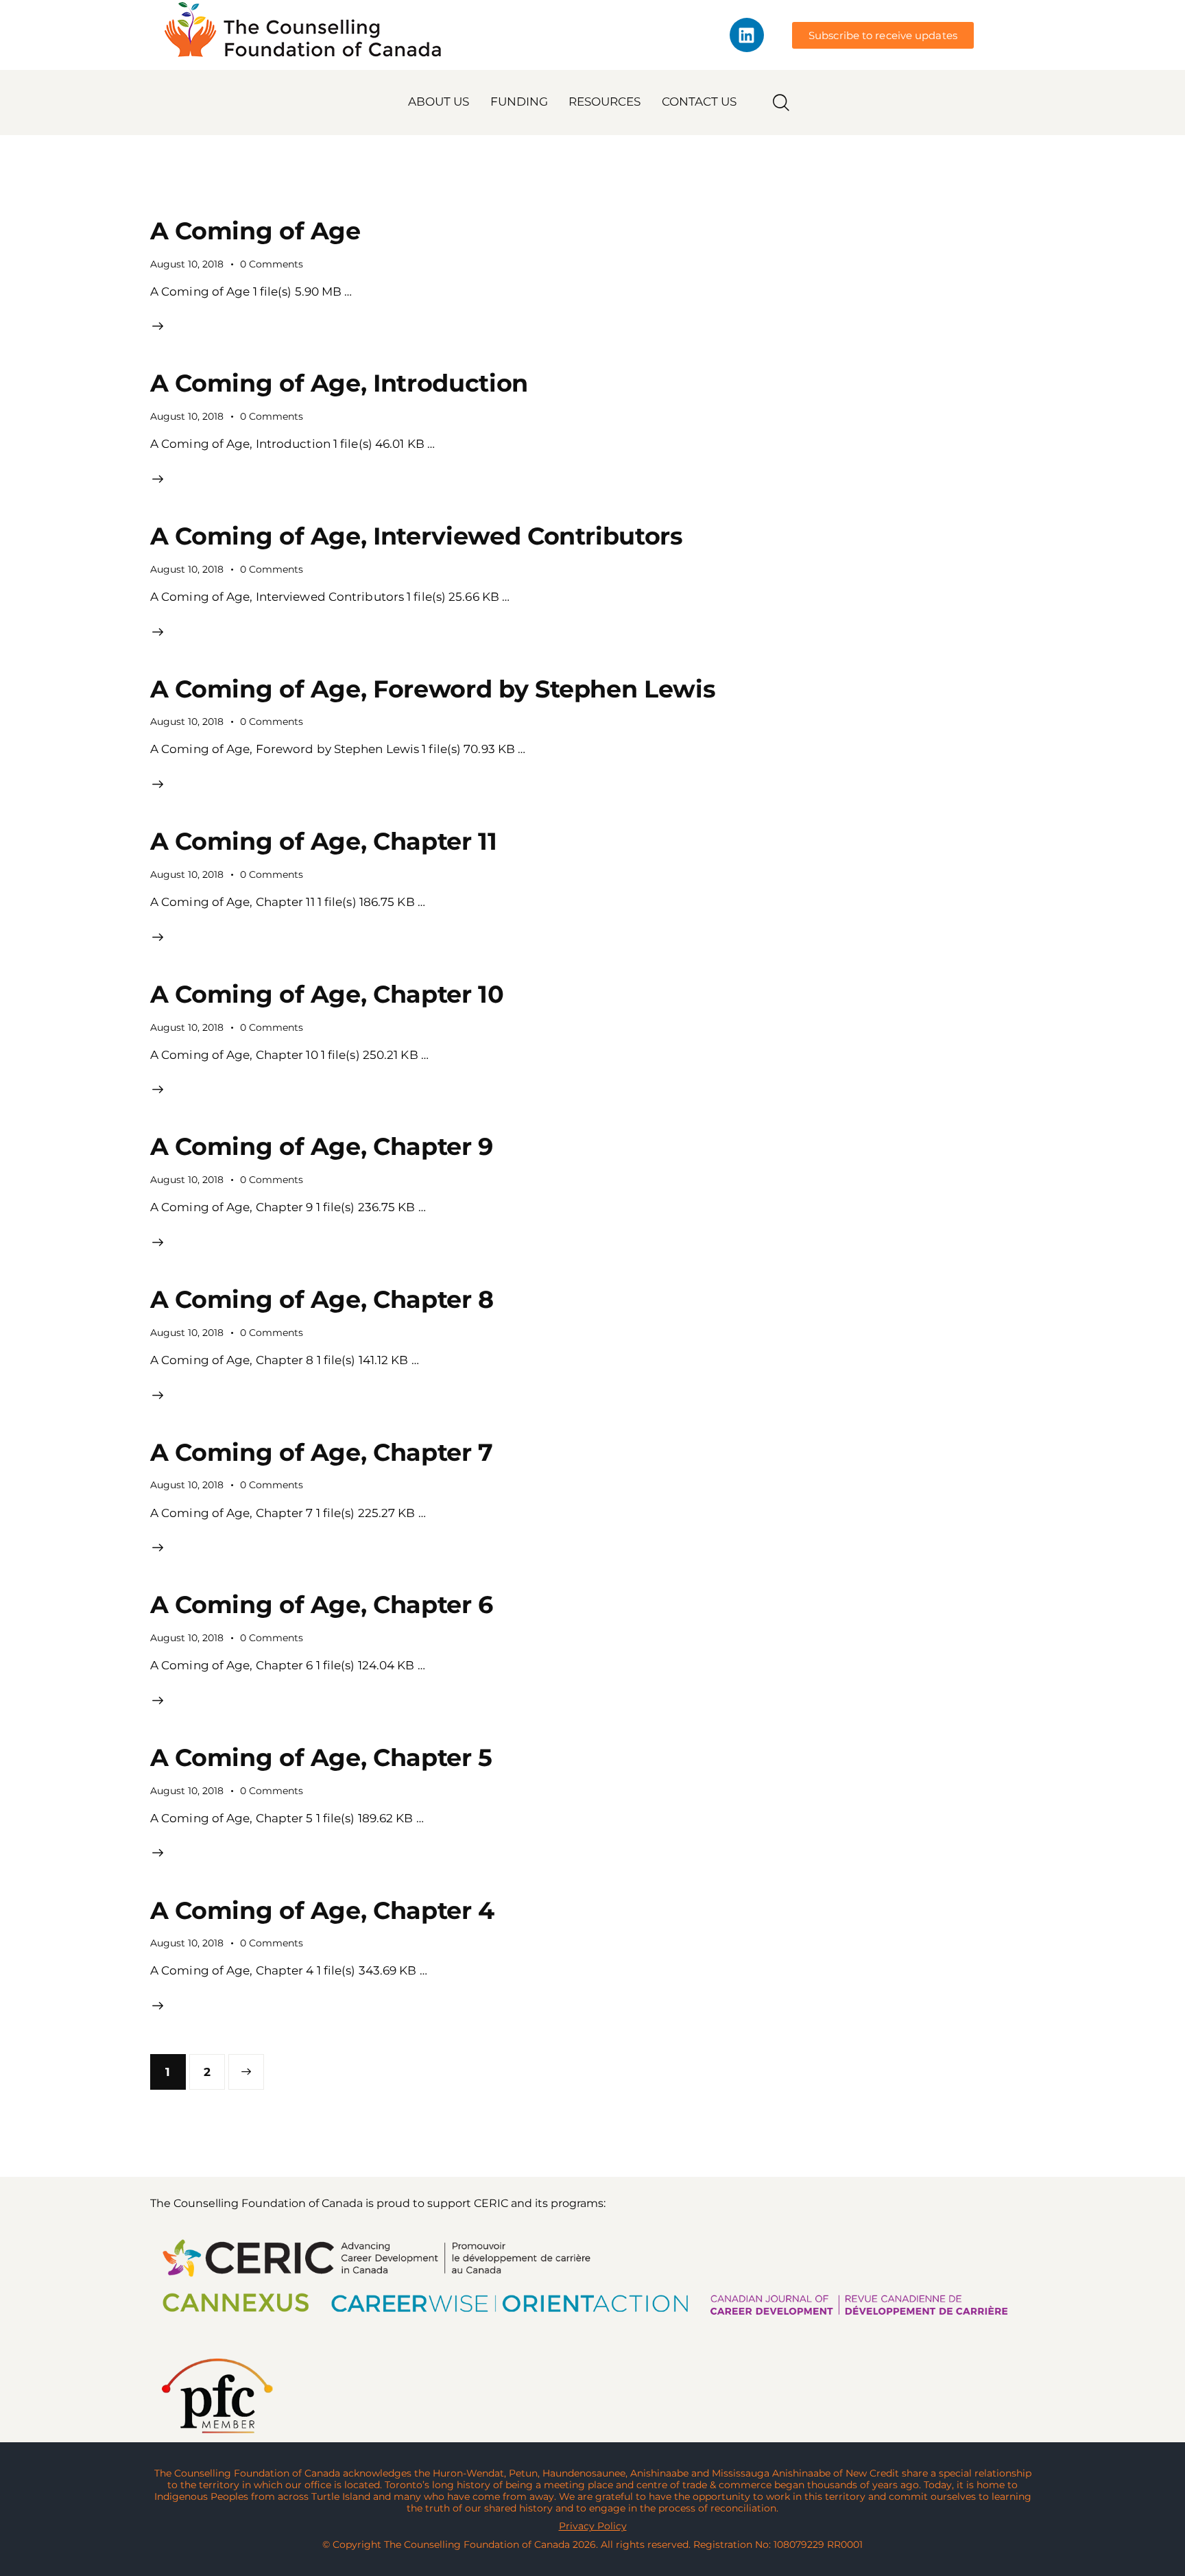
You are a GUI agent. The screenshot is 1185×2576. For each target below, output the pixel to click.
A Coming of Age (255, 231)
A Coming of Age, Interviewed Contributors (417, 536)
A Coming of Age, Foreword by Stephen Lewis (433, 689)
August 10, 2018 (187, 264)
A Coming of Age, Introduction (339, 383)
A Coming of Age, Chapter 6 (322, 1605)
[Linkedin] (747, 35)
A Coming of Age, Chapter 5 (321, 1757)
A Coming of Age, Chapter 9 (322, 1146)
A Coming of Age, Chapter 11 (324, 841)
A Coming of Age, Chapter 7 (322, 1452)
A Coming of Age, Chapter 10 (327, 994)
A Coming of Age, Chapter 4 (322, 1910)
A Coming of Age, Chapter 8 (322, 1299)
